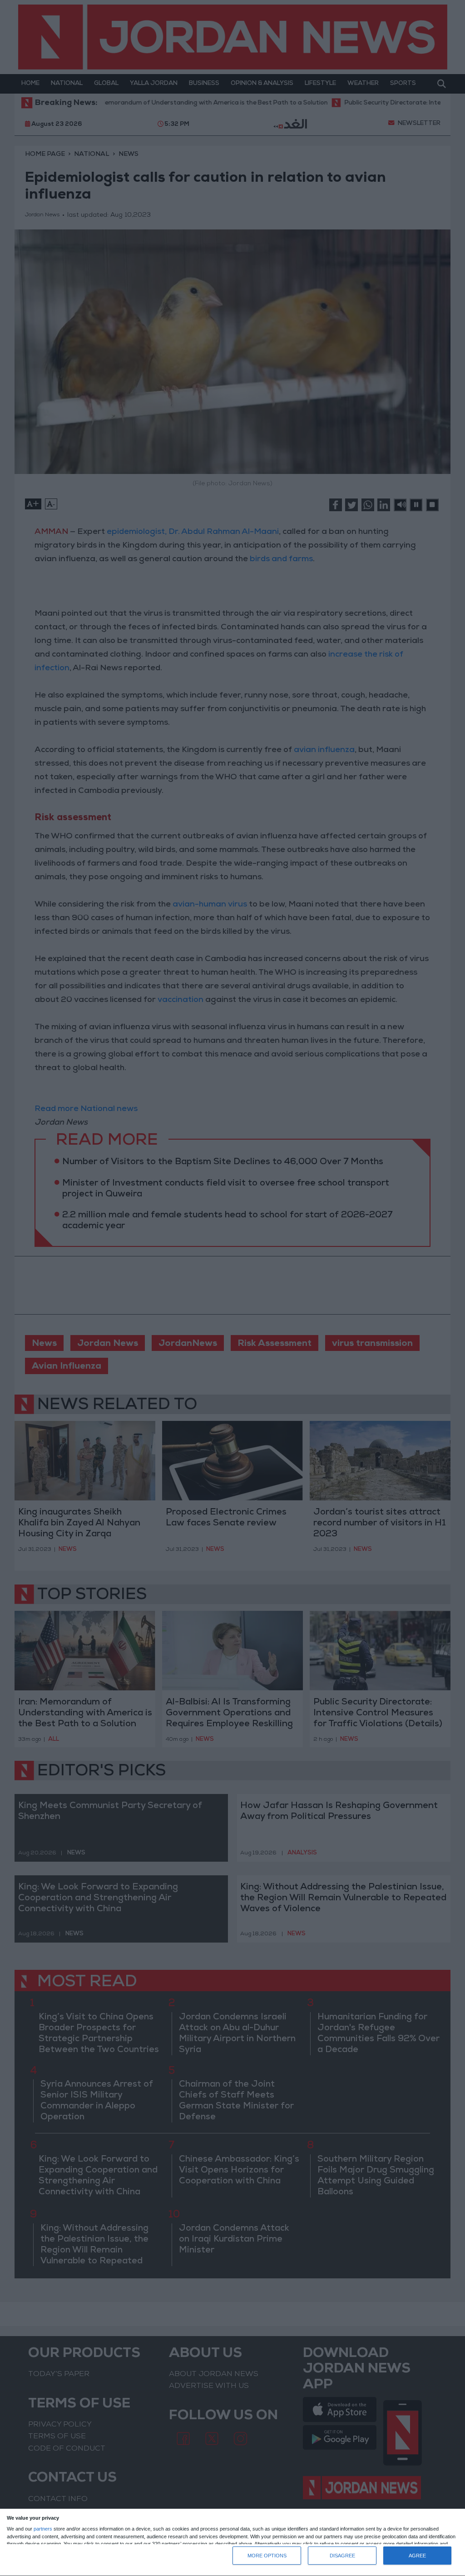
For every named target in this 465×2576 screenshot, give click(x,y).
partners (43, 2529)
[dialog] (232, 2543)
